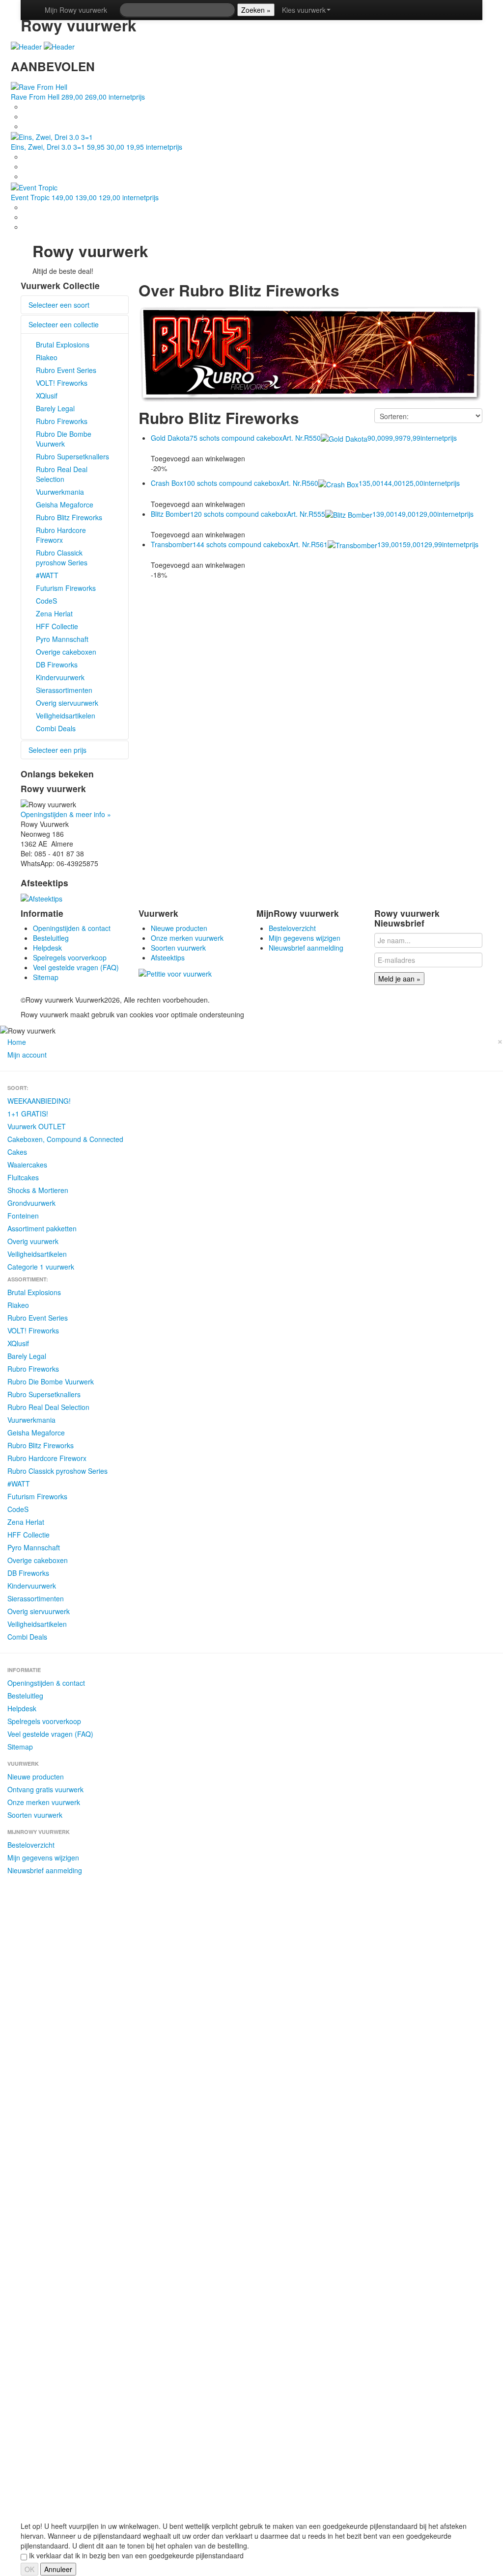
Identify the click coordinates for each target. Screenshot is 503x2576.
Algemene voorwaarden (249, 1000)
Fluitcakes (23, 1177)
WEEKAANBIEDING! (39, 1101)
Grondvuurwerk (31, 1203)
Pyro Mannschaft (62, 639)
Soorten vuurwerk (178, 948)
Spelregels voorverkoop (70, 957)
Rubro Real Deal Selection (62, 474)
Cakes (17, 1152)
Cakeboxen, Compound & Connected (65, 1139)
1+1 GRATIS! (28, 1114)
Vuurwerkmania (60, 492)
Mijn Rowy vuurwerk (76, 10)
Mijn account (27, 1055)
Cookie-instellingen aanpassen (413, 1000)
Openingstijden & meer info (66, 814)
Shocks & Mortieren (38, 1190)
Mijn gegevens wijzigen (305, 938)
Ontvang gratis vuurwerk (45, 1789)
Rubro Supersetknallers (72, 456)
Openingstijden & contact (72, 928)
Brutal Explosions (63, 345)
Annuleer (58, 2569)
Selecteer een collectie (64, 324)
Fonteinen (23, 1216)
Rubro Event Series (66, 370)
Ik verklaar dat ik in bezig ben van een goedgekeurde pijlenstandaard (135, 2555)
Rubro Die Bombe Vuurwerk (64, 439)
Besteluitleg (51, 938)
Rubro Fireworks (62, 421)
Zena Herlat (54, 613)
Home (17, 1042)
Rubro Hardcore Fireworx (61, 535)
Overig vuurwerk (33, 1241)
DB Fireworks (57, 664)
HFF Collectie (57, 626)
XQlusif (47, 396)
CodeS (46, 601)
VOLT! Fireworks (62, 383)
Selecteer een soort (59, 305)
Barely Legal (55, 408)
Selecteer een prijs (57, 750)
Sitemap (46, 977)
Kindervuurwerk (60, 677)
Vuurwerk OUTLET (37, 1126)
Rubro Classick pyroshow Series (62, 558)
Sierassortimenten (64, 690)
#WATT (47, 575)
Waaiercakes (27, 1165)
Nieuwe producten (179, 928)
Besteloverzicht (292, 928)
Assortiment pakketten (42, 1228)
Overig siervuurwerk (67, 703)
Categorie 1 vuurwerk (41, 1267)
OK (29, 2569)
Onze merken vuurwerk (187, 938)
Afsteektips (168, 957)
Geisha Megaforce (65, 505)
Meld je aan (399, 979)
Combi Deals (56, 728)
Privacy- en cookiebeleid (326, 1000)
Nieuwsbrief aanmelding (306, 948)
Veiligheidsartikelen (66, 716)
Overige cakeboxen (66, 652)
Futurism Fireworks (66, 588)
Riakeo (47, 357)
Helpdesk (47, 948)
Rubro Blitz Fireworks (69, 517)
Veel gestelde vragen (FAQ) (76, 967)
